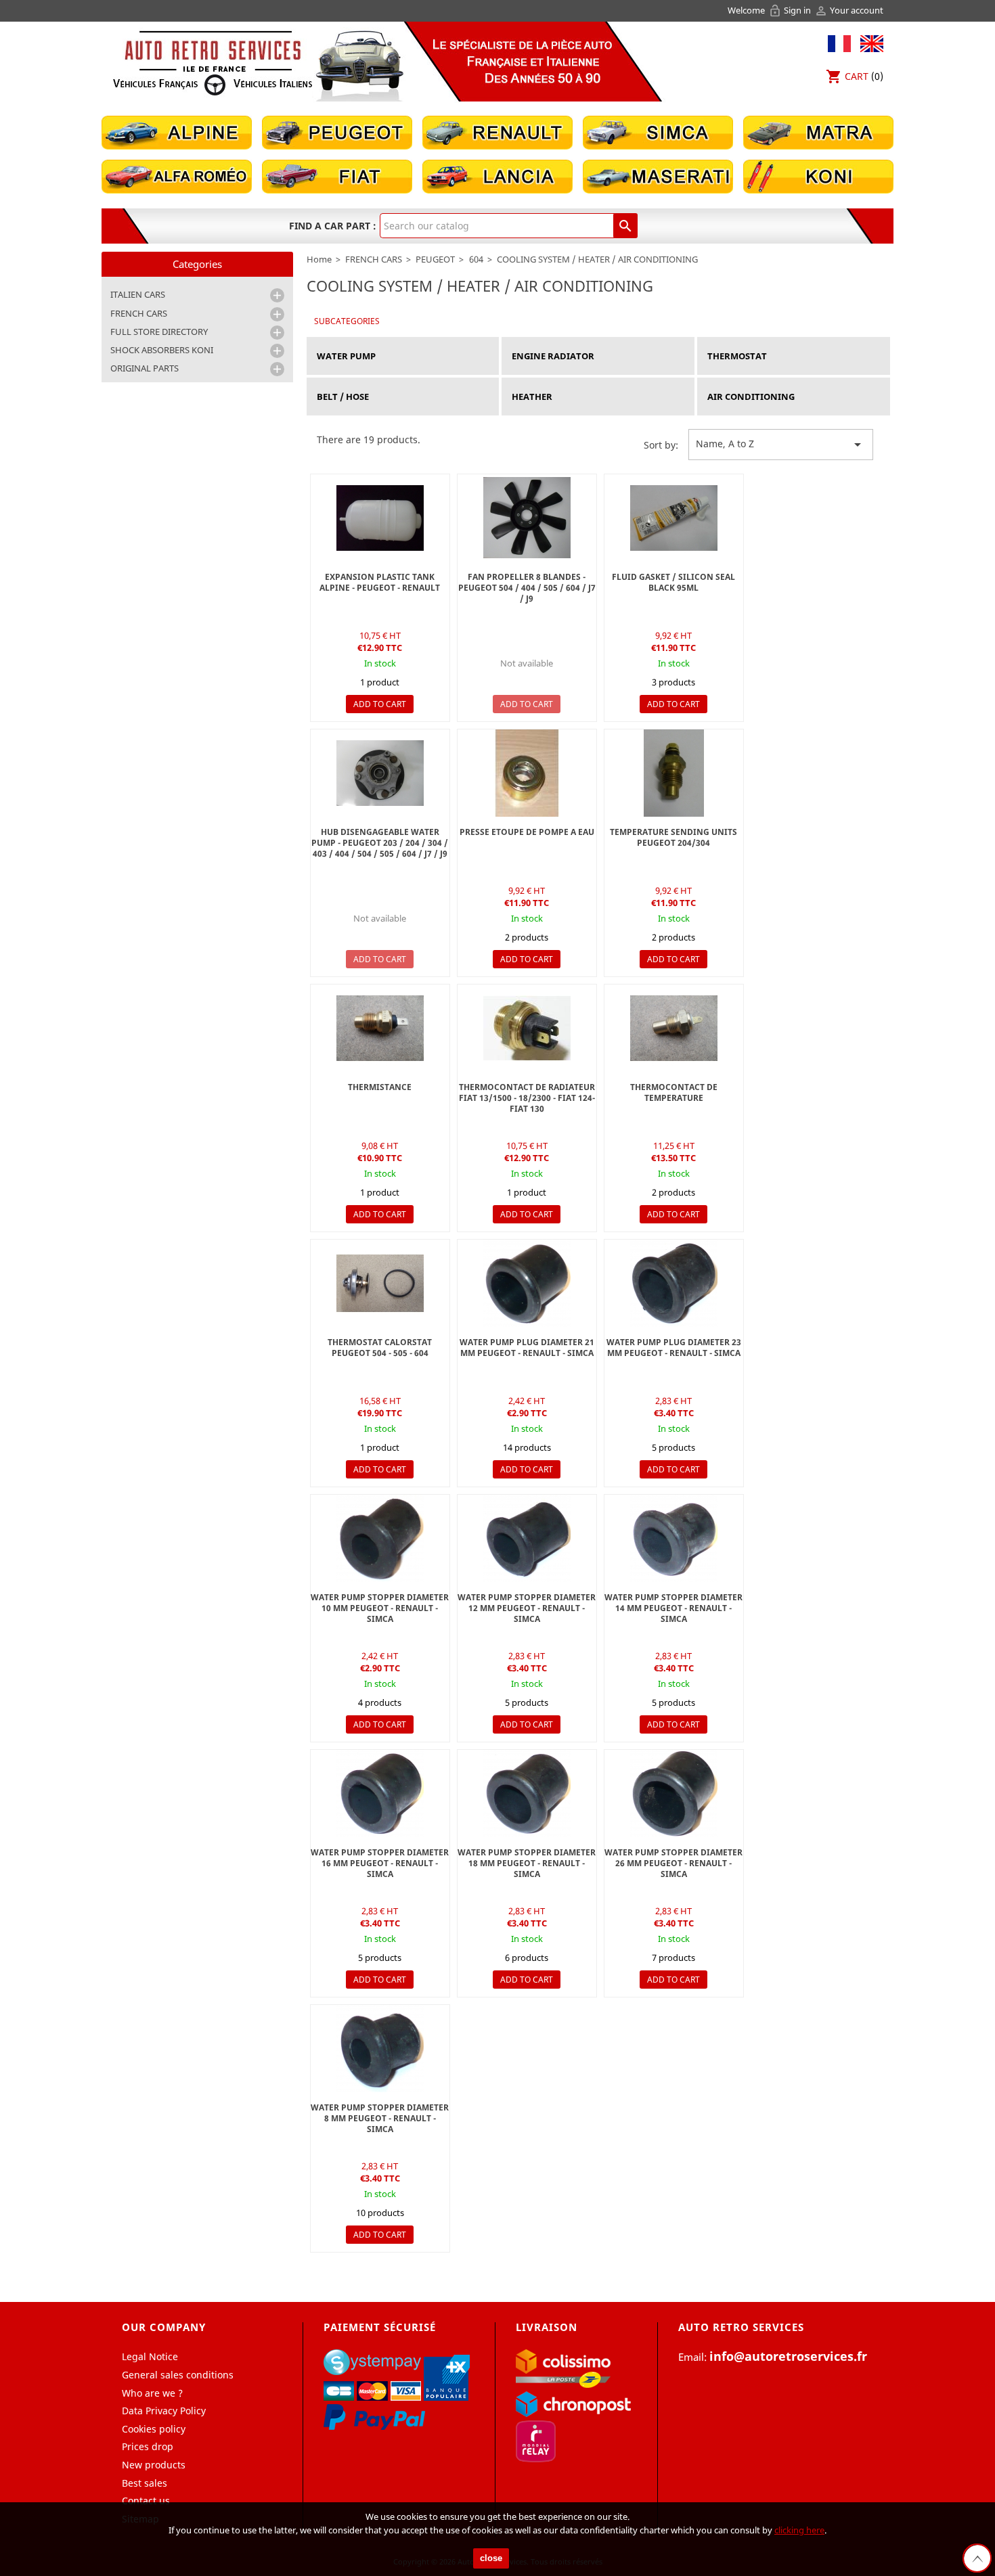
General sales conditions (178, 2375)
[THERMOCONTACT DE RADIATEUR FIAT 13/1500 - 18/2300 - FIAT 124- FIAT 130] (527, 1028)
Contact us (146, 2501)
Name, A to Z (781, 445)
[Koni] (818, 176)
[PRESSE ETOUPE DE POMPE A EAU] (527, 773)
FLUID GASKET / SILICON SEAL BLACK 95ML (673, 582)
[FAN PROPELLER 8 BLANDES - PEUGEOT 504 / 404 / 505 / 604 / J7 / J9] (527, 518)
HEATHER (532, 397)
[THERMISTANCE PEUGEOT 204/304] (674, 773)
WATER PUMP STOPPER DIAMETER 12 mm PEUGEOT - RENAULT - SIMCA (527, 1608)
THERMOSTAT (737, 356)
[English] (868, 42)
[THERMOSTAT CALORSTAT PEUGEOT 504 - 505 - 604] (380, 1283)
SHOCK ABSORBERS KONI (162, 350)
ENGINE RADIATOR (553, 356)
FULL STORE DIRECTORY (159, 332)
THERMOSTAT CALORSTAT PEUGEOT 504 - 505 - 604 (380, 1348)
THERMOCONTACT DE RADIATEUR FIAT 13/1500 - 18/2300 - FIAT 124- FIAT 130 (527, 1098)
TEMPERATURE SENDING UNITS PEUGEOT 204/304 (673, 837)
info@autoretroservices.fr (788, 2356)
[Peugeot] (337, 132)
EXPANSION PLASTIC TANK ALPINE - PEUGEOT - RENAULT (380, 582)
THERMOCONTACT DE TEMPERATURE (674, 1092)
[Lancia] (497, 176)
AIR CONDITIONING (751, 397)
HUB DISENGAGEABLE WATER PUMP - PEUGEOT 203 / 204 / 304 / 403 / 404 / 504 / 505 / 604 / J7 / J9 (380, 843)
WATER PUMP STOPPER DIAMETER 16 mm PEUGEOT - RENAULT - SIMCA (380, 1863)
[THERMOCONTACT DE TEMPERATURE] (674, 1028)
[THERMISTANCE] (380, 1028)
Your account (849, 10)
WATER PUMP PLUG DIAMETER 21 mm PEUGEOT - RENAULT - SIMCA (527, 1348)
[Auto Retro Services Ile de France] (213, 63)
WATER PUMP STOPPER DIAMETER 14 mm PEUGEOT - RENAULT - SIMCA (673, 1608)
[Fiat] (337, 176)
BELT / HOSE (343, 397)
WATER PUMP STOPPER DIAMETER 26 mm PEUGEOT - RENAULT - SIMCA (673, 1863)
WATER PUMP (346, 356)
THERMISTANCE (380, 1087)
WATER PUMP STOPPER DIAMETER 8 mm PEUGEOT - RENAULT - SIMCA (380, 2118)
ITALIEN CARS (138, 294)
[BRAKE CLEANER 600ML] (674, 518)
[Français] (839, 42)
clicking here (799, 2530)
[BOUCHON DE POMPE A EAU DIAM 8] (527, 1283)
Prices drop (148, 2446)
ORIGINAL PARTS (145, 368)
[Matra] (818, 132)
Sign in (791, 10)
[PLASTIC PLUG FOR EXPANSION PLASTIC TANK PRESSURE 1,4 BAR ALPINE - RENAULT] (380, 518)
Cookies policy (154, 2429)
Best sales (145, 2483)
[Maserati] (658, 176)
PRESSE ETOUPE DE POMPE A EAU (527, 832)
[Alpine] (177, 132)
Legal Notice (150, 2356)
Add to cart (380, 704)
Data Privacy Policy (164, 2411)
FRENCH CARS (139, 313)
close (491, 2558)
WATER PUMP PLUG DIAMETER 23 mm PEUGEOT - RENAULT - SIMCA (674, 1348)
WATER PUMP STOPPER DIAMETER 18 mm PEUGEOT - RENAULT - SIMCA (527, 1863)
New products (154, 2465)
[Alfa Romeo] (177, 176)
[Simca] (658, 132)
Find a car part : (333, 226)
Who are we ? (152, 2393)
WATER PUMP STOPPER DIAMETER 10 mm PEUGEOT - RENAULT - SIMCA (380, 1608)
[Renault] (497, 132)
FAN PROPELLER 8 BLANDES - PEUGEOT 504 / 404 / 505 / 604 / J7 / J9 (527, 588)
